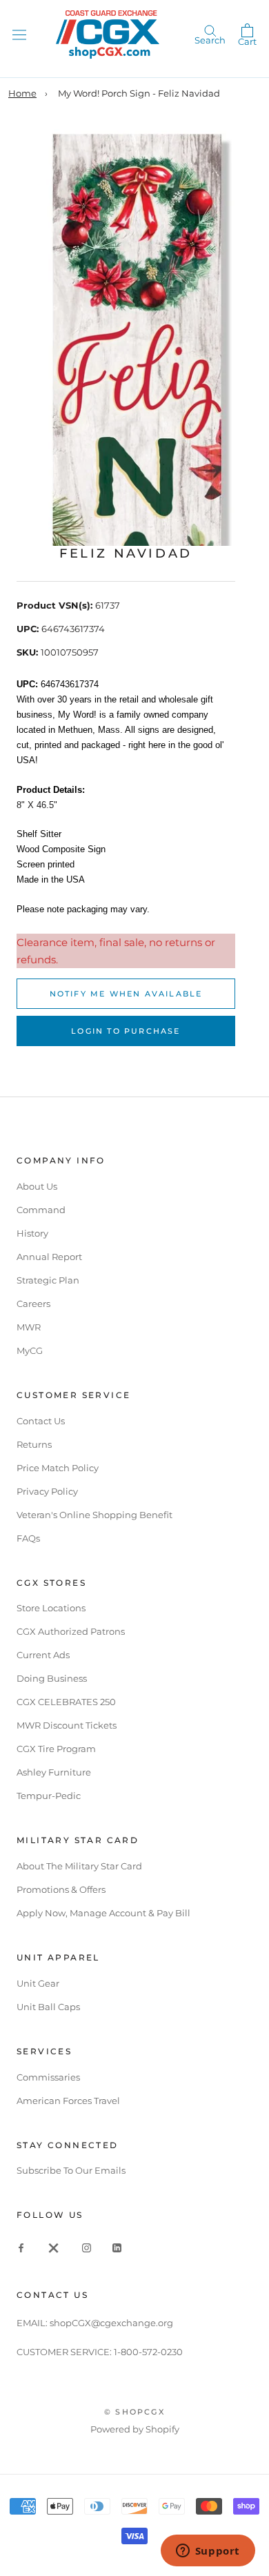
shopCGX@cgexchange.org (111, 2323)
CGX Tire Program (56, 1749)
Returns (34, 1444)
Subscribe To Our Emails (71, 2170)
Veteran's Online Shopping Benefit (94, 1515)
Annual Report (49, 1257)
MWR (29, 1327)
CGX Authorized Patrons (71, 1631)
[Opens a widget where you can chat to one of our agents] (208, 2552)
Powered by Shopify (135, 2429)
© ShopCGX (134, 2412)
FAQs (28, 1538)
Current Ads (43, 1655)
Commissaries (48, 2077)
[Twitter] (54, 2247)
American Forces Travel (68, 2101)
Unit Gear (38, 1983)
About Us (37, 1186)
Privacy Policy (47, 1491)
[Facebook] (21, 2247)
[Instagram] (87, 2247)
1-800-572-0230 (148, 2352)
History (32, 1233)
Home (22, 93)
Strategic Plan (48, 1280)
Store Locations (51, 1608)
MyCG (30, 1350)
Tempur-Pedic (49, 1796)
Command (41, 1210)
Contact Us (41, 1421)
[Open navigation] (19, 34)
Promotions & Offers (61, 1889)
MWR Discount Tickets (67, 1725)
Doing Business (52, 1678)
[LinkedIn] (117, 2247)
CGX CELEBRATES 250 (66, 1702)
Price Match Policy (58, 1468)
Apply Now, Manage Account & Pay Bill (103, 1913)
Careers (33, 1304)
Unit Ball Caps (48, 2007)
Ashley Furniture (54, 1772)
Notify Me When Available (126, 994)
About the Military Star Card (79, 1866)
